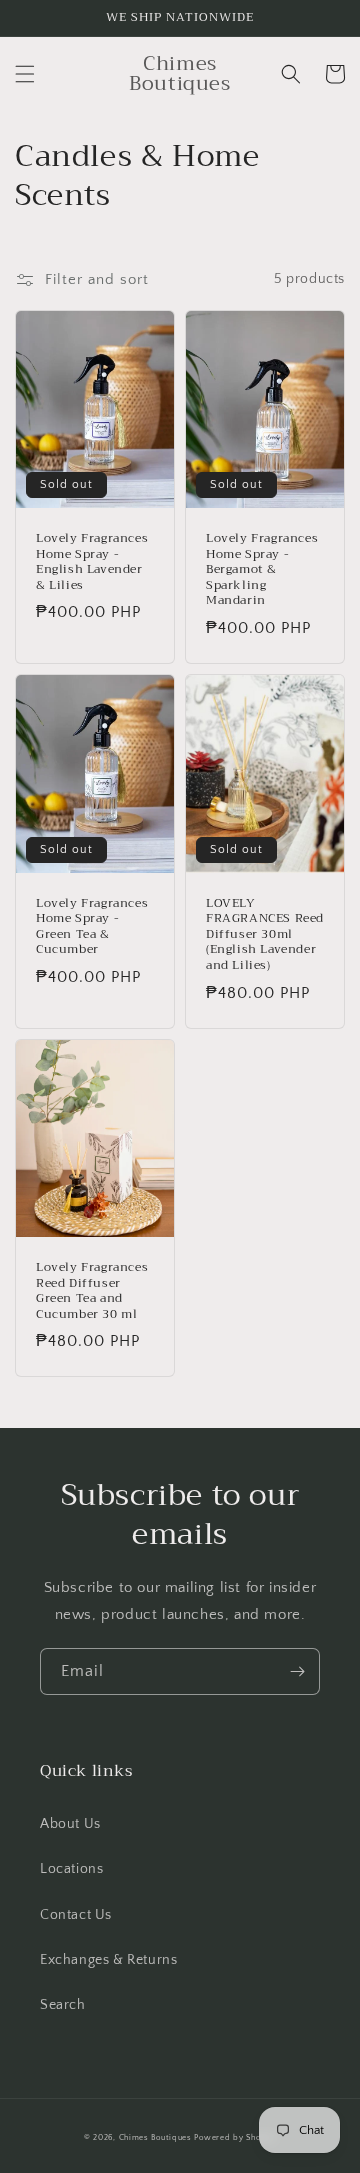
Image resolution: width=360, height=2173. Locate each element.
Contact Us (76, 1915)
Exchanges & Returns (108, 1960)
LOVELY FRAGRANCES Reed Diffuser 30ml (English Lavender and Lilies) (265, 935)
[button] (25, 74)
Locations (71, 1869)
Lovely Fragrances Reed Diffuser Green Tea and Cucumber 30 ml (92, 1291)
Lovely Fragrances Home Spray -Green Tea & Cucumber (92, 927)
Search (63, 2005)
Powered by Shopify (235, 2137)
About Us (70, 1824)
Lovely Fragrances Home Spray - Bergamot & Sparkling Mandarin (262, 570)
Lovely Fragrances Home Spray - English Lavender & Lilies (92, 562)
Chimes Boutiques (155, 2137)
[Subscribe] (297, 1671)
